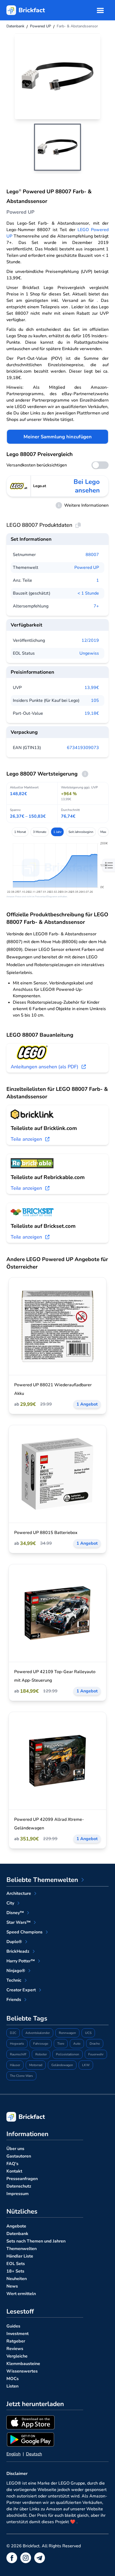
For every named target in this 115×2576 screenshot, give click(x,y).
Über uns (15, 2149)
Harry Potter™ (21, 1961)
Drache (95, 2044)
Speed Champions (24, 1932)
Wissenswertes (22, 2371)
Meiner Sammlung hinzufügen (58, 437)
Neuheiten (17, 2279)
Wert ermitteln (21, 2294)
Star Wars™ (18, 1922)
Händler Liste (20, 2256)
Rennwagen (67, 2033)
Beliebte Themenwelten (42, 1880)
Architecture (19, 1893)
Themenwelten (22, 2249)
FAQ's (12, 2164)
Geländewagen (62, 2065)
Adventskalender (38, 2033)
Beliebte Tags (27, 2018)
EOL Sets (16, 2264)
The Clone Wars (21, 2076)
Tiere (61, 2044)
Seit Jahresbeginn (81, 832)
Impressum (18, 2194)
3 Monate (40, 832)
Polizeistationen (68, 2054)
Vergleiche (17, 2356)
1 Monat (20, 832)
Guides (13, 2326)
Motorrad (36, 2065)
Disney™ (15, 1913)
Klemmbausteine (23, 2364)
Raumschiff (18, 2054)
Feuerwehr (96, 2054)
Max (103, 832)
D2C (13, 2033)
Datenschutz (19, 2186)
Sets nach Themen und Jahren (36, 2241)
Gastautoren (19, 2156)
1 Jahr (57, 832)
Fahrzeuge (41, 2044)
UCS (88, 2033)
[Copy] (78, 525)
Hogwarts (17, 2044)
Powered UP (87, 568)
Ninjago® (16, 1971)
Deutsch (34, 2454)
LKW (86, 2065)
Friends (14, 2000)
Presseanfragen (22, 2179)
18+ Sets (15, 2271)
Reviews (15, 2349)
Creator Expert (21, 1990)
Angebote (16, 2226)
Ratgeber (16, 2341)
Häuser (15, 2065)
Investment (18, 2334)
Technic (14, 1980)
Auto (77, 2044)
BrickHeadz (18, 1951)
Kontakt (14, 2171)
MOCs (13, 2379)
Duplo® (14, 1942)
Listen (12, 2386)
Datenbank (17, 2234)
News (12, 2286)
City (10, 1903)
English (14, 2454)
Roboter (41, 2054)
